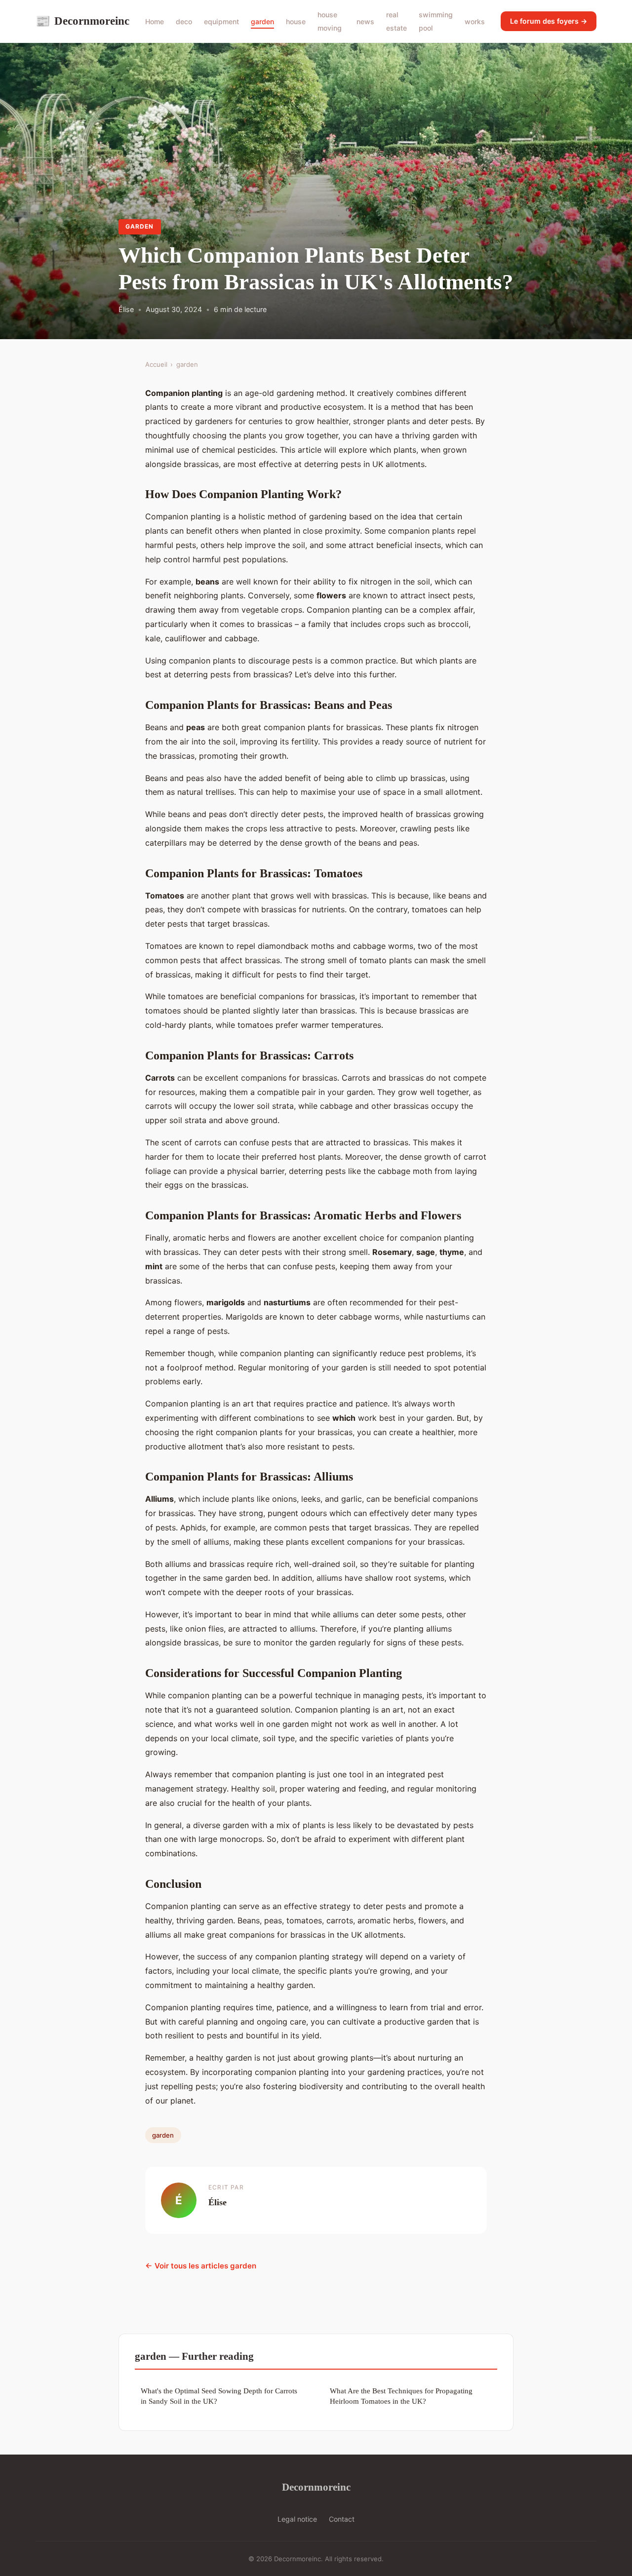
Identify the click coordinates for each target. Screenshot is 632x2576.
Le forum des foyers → (549, 21)
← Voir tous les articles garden (201, 2266)
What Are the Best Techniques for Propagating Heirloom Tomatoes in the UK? (401, 2396)
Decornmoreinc (82, 21)
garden (262, 21)
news (365, 21)
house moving (330, 21)
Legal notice (297, 2519)
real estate (396, 21)
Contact (342, 2519)
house (296, 21)
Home (155, 21)
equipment (221, 21)
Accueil (156, 364)
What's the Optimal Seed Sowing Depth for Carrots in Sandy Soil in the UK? (219, 2396)
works (475, 21)
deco (184, 21)
